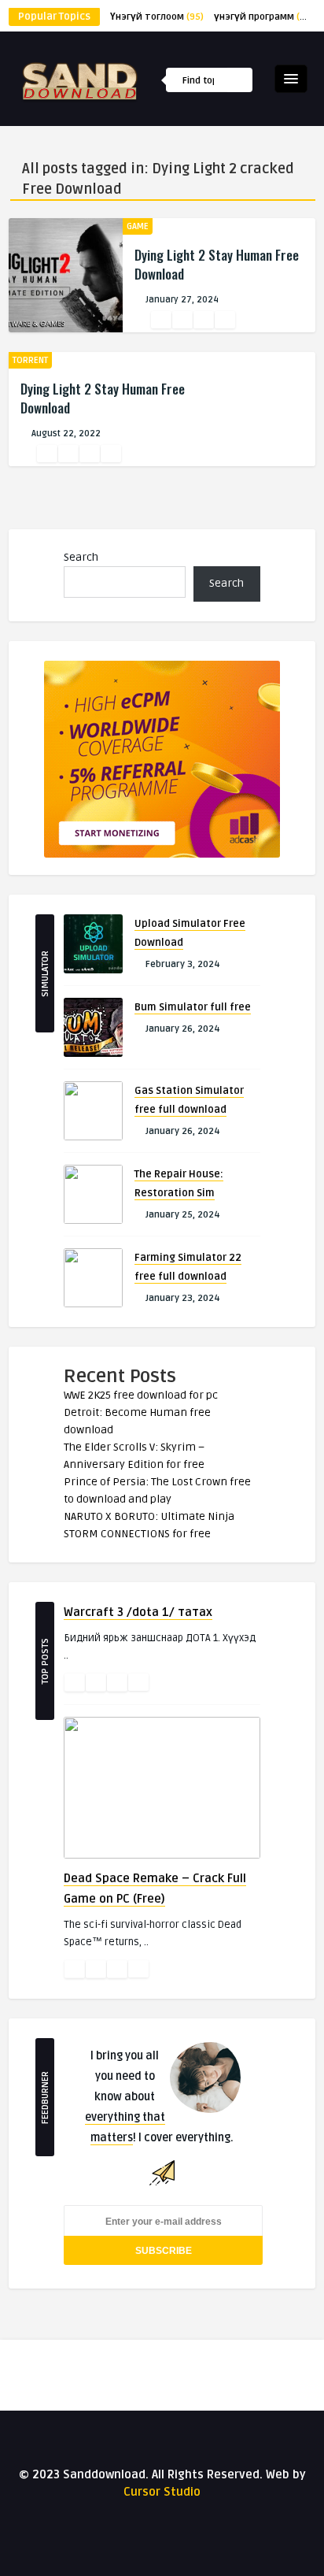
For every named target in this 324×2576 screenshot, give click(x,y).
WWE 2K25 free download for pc (141, 1395)
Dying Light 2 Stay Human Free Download (217, 264)
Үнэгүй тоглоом (157, 17)
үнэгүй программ (264, 17)
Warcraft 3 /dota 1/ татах (138, 1612)
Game (138, 226)
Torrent (30, 360)
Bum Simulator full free (193, 1007)
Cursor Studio (162, 2492)
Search (81, 557)
